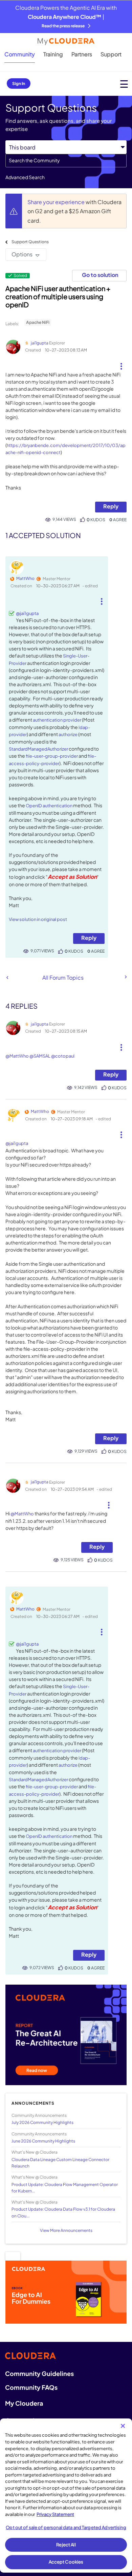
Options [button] (22, 254)
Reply (111, 506)
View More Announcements (66, 2230)
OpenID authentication (49, 806)
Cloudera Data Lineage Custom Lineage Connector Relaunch (60, 2163)
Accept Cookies (66, 2562)
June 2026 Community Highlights (43, 2141)
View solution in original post (38, 919)
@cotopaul (63, 1056)
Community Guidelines (39, 2373)
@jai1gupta (27, 613)
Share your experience (57, 202)
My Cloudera (24, 2403)
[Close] (123, 2426)
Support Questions (30, 242)
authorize (68, 734)
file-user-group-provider (52, 756)
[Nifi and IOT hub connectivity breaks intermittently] (125, 977)
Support (111, 54)
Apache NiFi (38, 322)
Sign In (19, 83)
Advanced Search (25, 177)
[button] (121, 364)
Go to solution (100, 275)
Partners (82, 54)
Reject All (66, 2545)
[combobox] (66, 161)
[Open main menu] (124, 84)
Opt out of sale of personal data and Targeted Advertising (66, 2527)
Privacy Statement (55, 2514)
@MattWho (17, 1056)
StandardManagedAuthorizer (38, 749)
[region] (66, 2496)
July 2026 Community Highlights (42, 2122)
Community (20, 54)
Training (53, 54)
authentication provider (57, 720)
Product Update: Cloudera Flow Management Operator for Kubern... (65, 2188)
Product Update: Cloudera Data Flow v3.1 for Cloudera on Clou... (63, 2212)
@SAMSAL (40, 1056)
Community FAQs (31, 2387)
